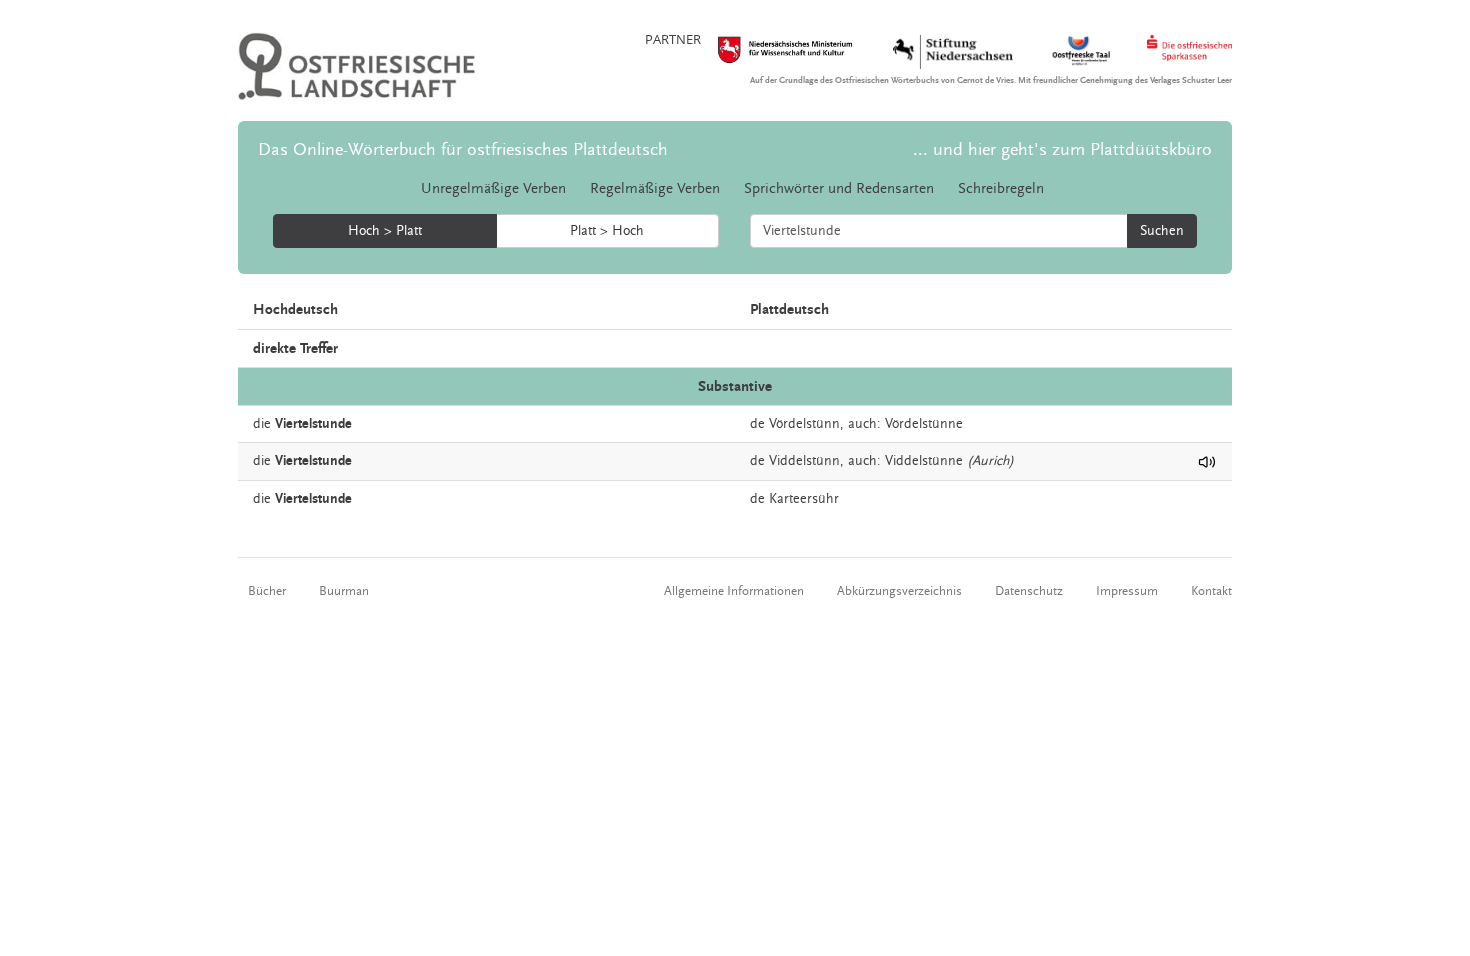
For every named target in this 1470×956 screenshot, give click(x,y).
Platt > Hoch (607, 231)
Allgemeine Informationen (734, 591)
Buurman (344, 591)
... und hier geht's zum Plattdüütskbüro (1062, 149)
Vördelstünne (924, 424)
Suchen (1162, 231)
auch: (864, 424)
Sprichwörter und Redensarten (839, 188)
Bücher (267, 591)
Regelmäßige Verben (655, 188)
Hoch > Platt (385, 231)
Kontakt (1211, 591)
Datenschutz (1029, 591)
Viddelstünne (924, 461)
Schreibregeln (1001, 188)
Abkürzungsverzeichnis (899, 591)
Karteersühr (804, 499)
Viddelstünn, (806, 461)
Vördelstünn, (806, 424)
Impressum (1127, 591)
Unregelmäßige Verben (493, 188)
